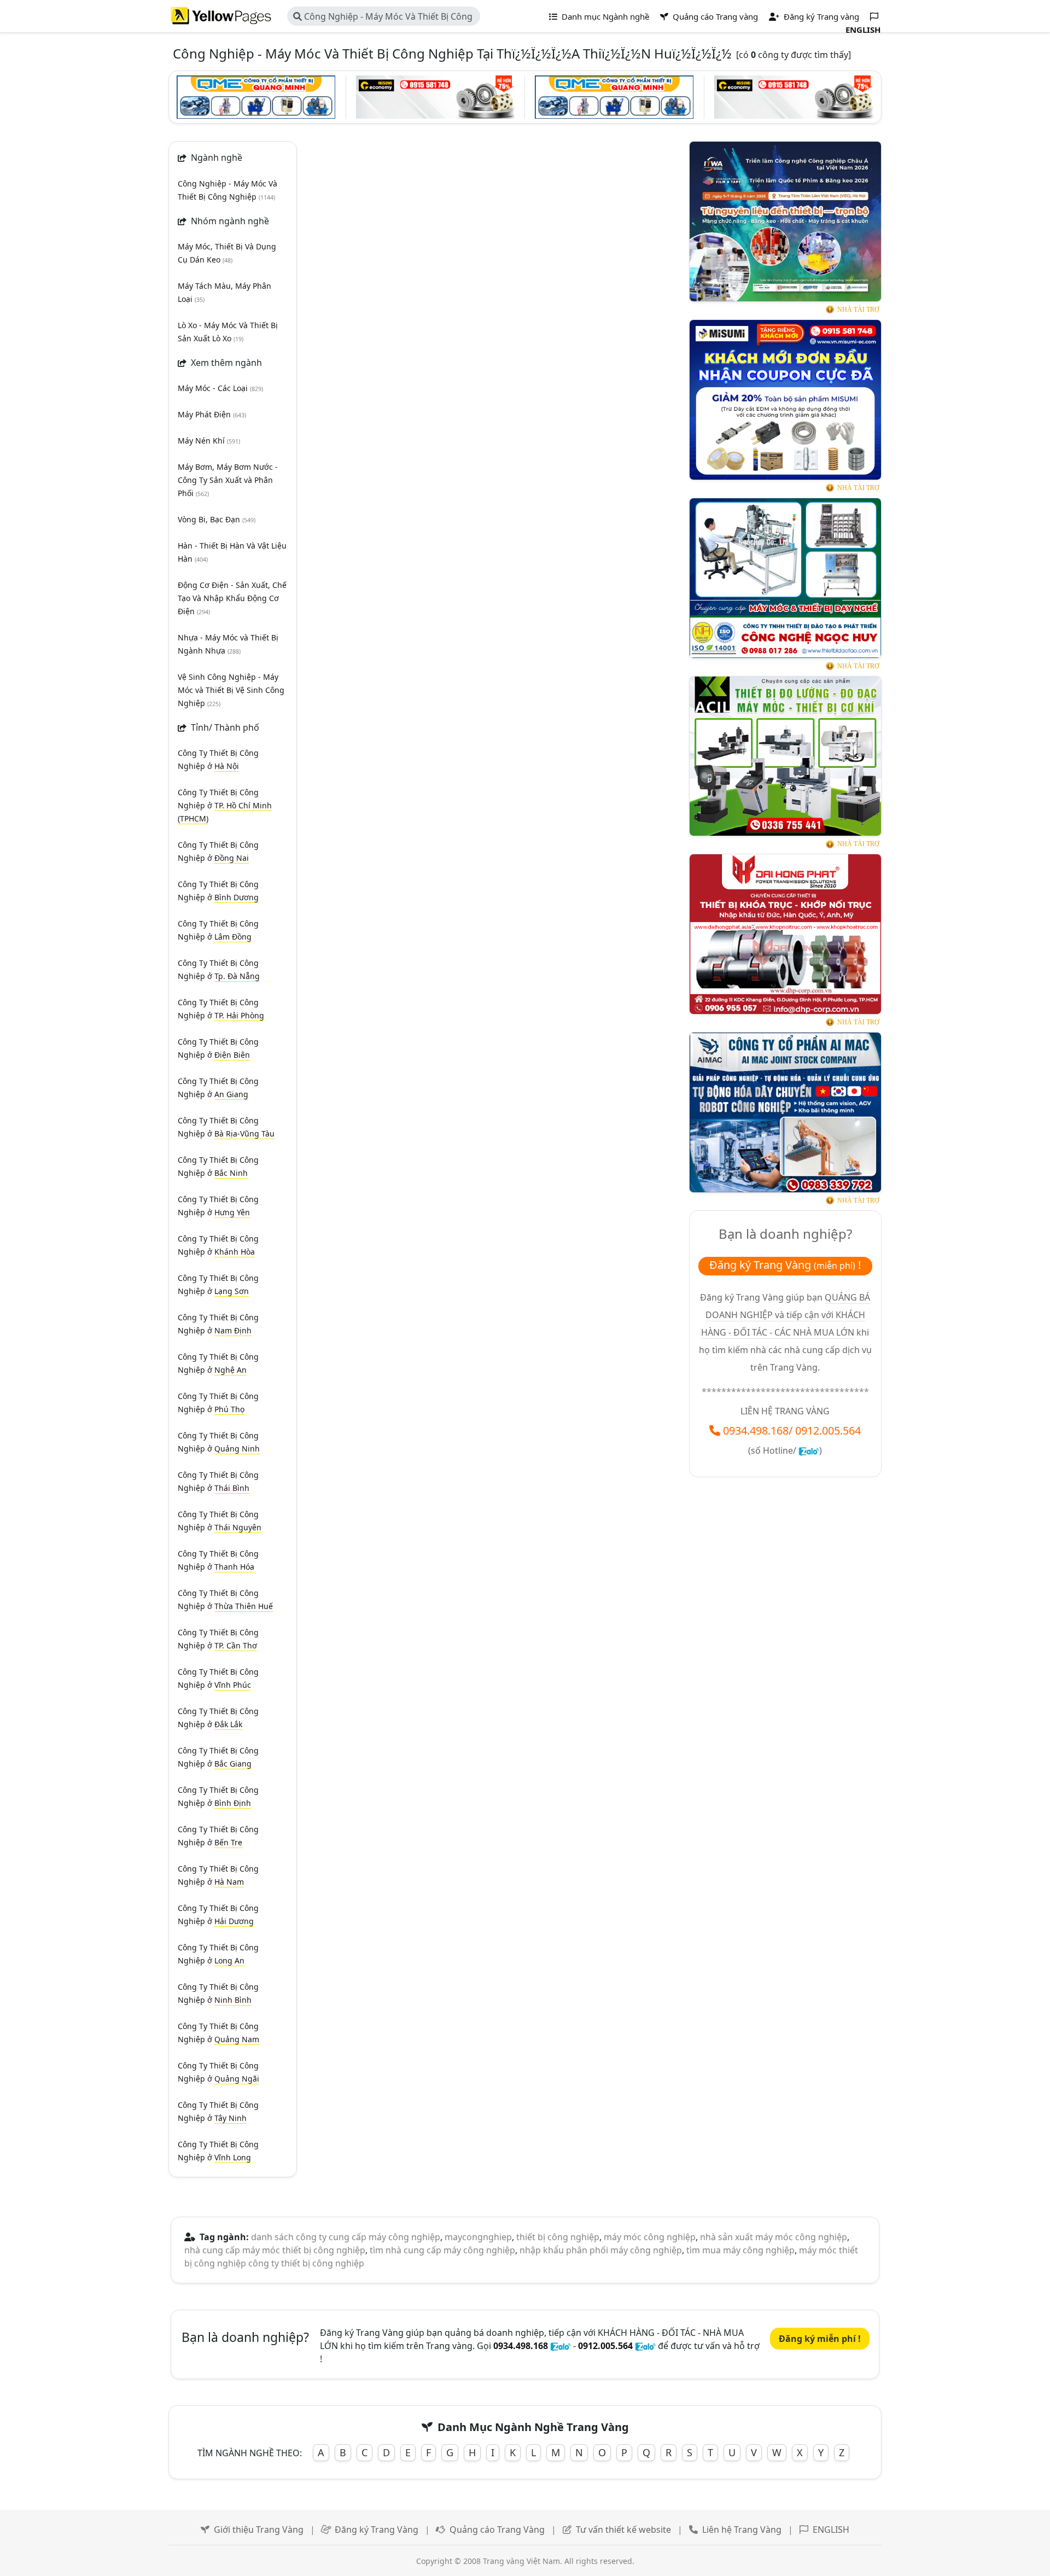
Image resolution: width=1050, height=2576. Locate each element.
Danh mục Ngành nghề (604, 16)
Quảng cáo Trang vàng (714, 16)
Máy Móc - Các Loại (220, 388)
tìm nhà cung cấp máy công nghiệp (442, 2250)
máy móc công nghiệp (650, 2237)
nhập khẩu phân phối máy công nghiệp (601, 2250)
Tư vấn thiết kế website (623, 2530)
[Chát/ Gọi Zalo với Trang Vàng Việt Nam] (809, 1450)
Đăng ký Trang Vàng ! (785, 1265)
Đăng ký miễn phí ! (820, 2339)
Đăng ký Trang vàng (820, 16)
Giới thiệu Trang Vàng (259, 2530)
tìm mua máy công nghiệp (740, 2250)
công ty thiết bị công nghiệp (306, 2263)
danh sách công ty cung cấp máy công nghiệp (346, 2237)
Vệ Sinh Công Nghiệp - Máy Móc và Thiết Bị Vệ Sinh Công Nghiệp (231, 690)
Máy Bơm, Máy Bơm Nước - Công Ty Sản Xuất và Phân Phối (228, 480)
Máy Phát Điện (212, 414)
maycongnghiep (478, 2237)
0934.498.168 (756, 1430)
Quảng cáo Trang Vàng (497, 2530)
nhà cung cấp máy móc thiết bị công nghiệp (275, 2250)
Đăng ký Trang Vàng (377, 2530)
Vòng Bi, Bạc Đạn (217, 519)
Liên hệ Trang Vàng (742, 2530)
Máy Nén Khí (209, 441)
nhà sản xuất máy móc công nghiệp (774, 2237)
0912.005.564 (828, 1430)
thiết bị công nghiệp (558, 2237)
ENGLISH (831, 2530)
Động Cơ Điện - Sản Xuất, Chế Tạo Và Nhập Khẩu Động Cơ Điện (232, 598)
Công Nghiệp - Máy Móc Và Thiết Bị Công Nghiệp (383, 18)
